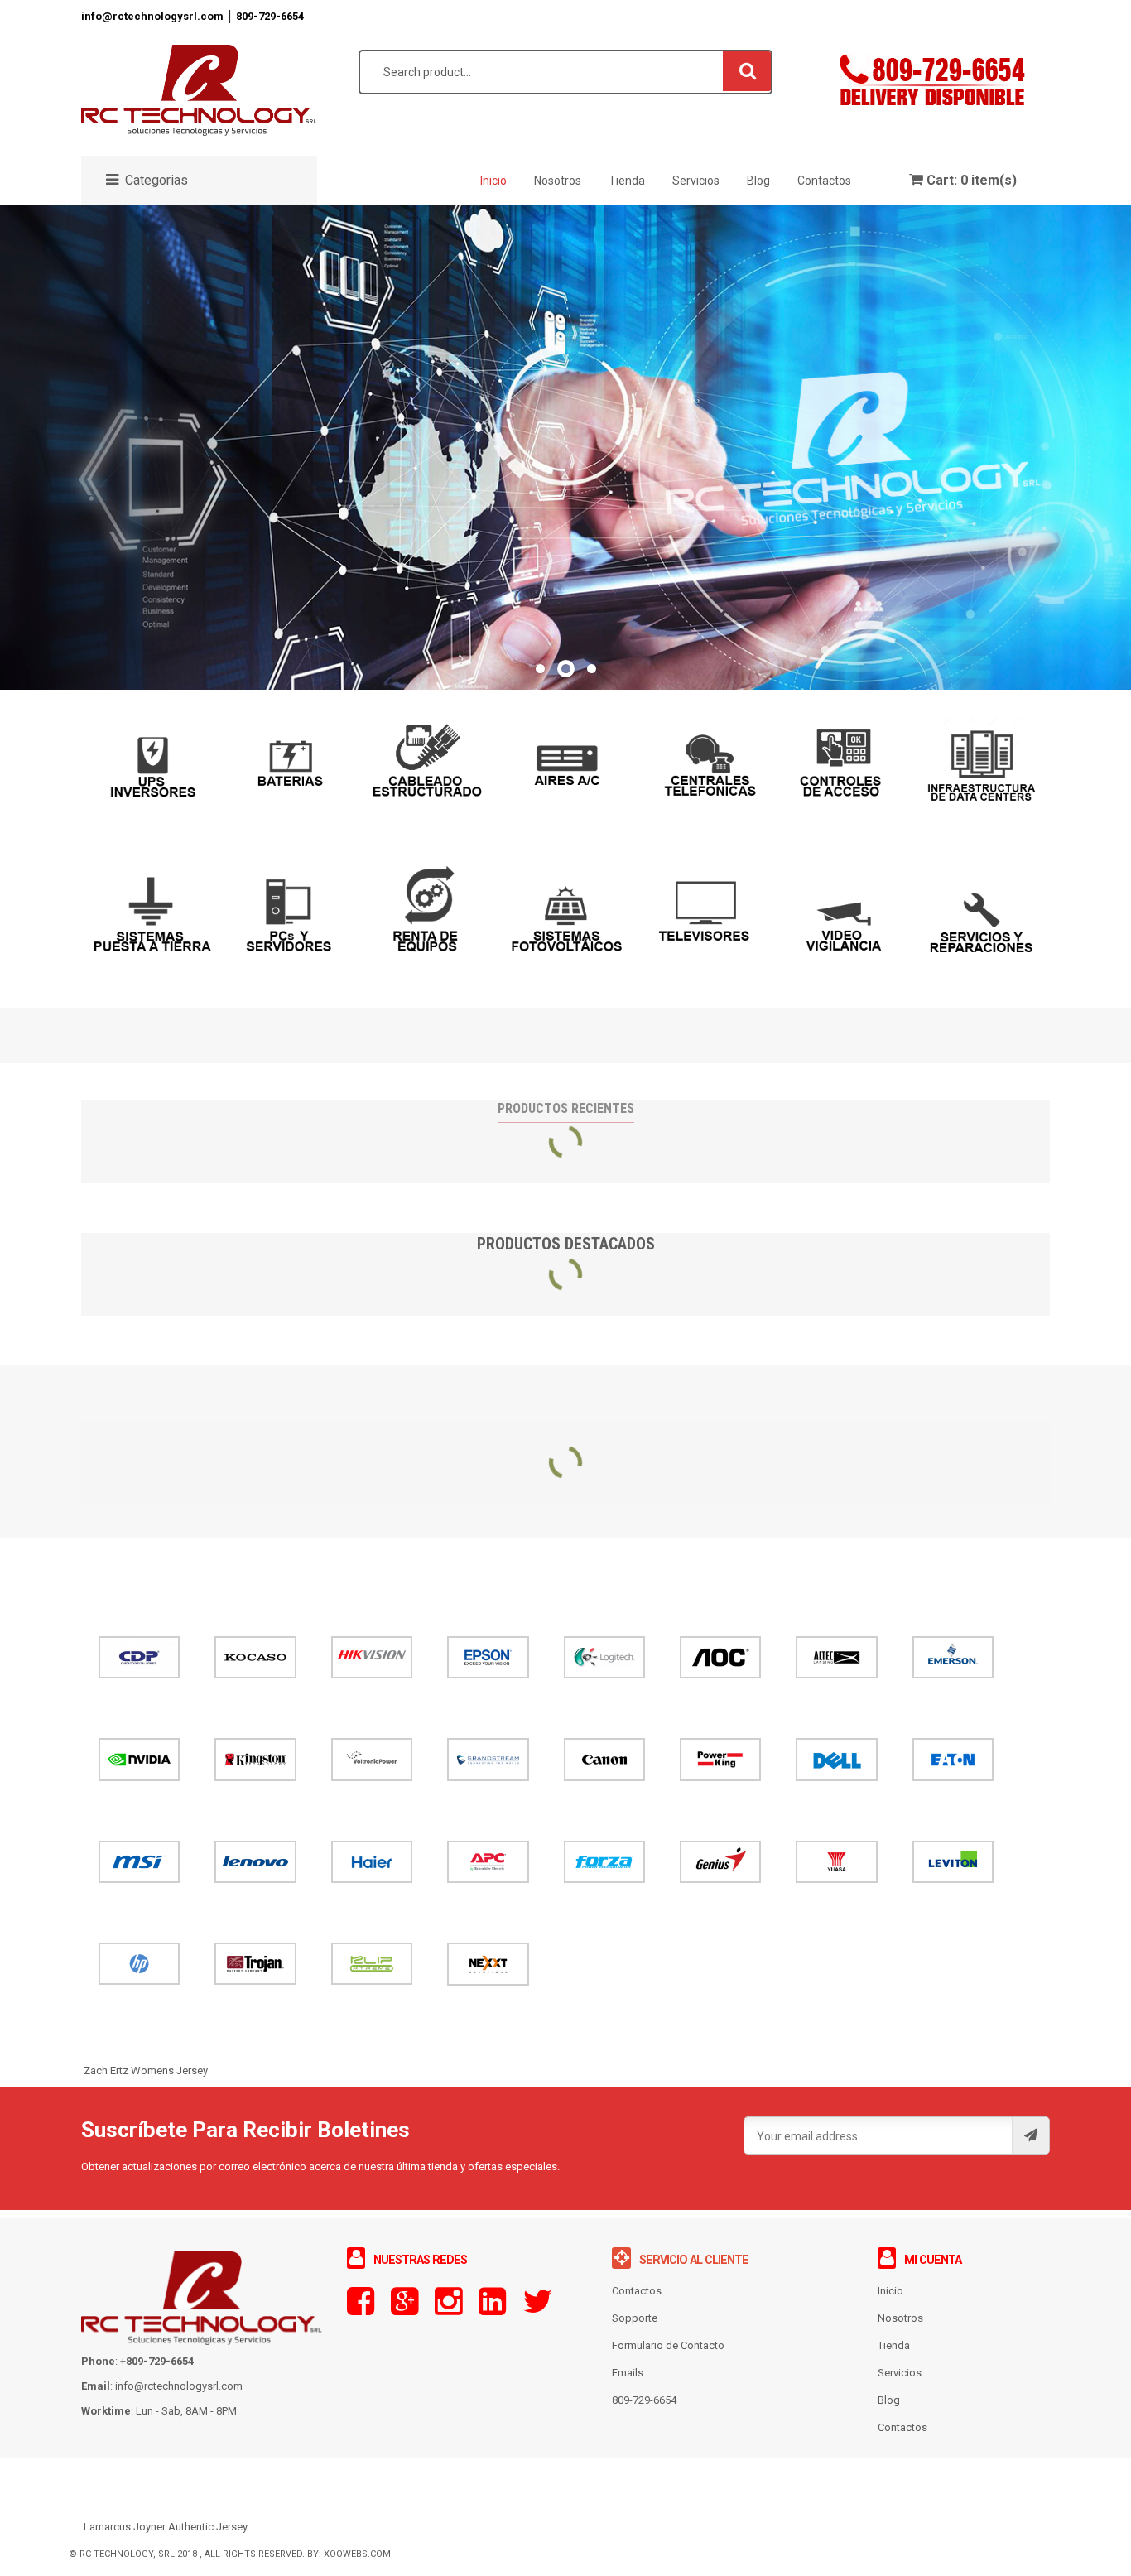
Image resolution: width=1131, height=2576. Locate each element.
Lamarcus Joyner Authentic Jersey (166, 2527)
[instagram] (448, 2309)
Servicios (900, 2373)
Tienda (894, 2345)
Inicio (890, 2291)
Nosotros (900, 2318)
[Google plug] (404, 2309)
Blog (889, 2400)
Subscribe (1030, 2135)
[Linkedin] (492, 2309)
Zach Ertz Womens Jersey (146, 2070)
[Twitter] (537, 2309)
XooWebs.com (357, 2554)
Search (748, 70)
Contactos (902, 2427)
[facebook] (361, 2309)
